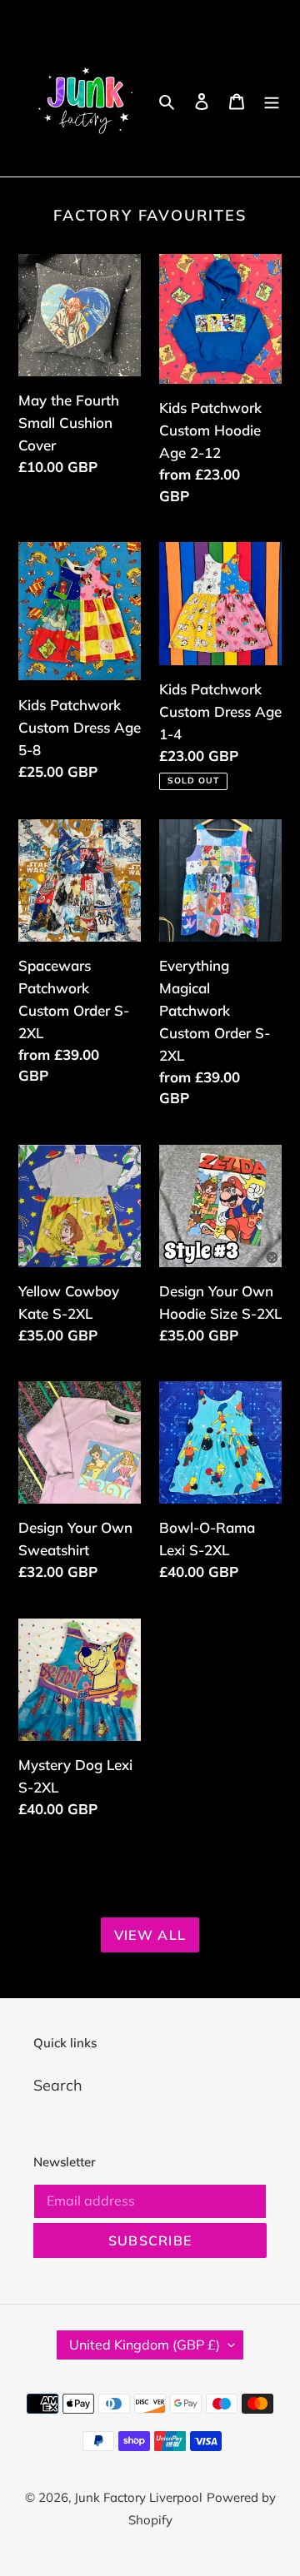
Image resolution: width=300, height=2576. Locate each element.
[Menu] (272, 99)
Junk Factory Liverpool (138, 2497)
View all (150, 1935)
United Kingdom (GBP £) (145, 2345)
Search (58, 2085)
